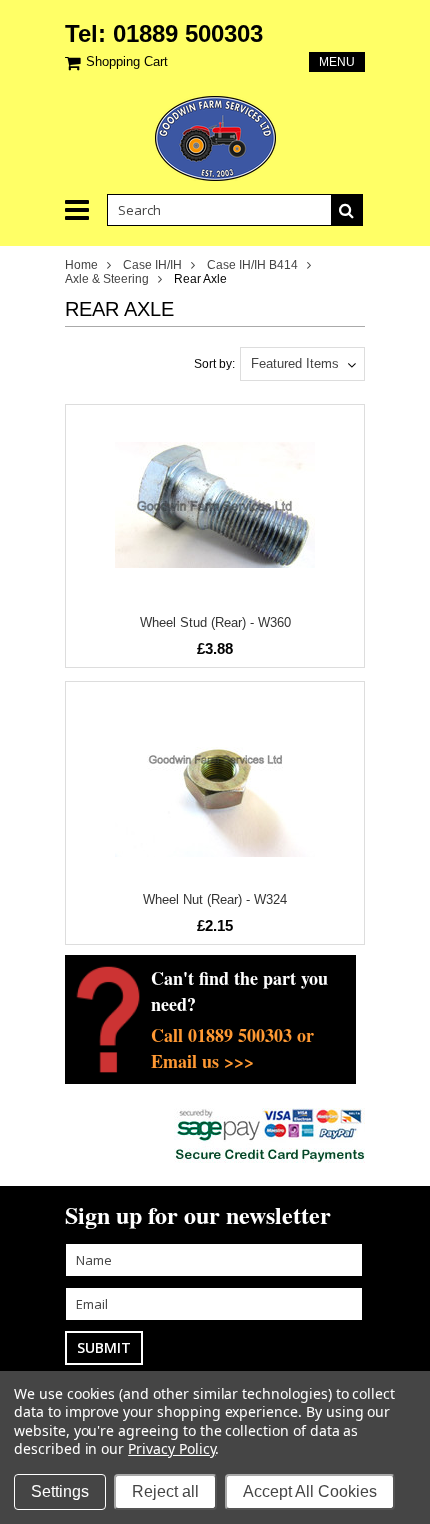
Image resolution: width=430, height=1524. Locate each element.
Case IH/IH (152, 265)
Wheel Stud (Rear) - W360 (215, 622)
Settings (60, 1491)
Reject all (165, 1491)
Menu (337, 62)
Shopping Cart (127, 61)
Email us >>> (202, 1061)
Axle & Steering (107, 279)
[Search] (347, 210)
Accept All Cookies (310, 1491)
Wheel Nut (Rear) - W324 (215, 899)
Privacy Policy (171, 1448)
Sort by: (214, 364)
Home (81, 265)
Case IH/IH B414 (252, 265)
